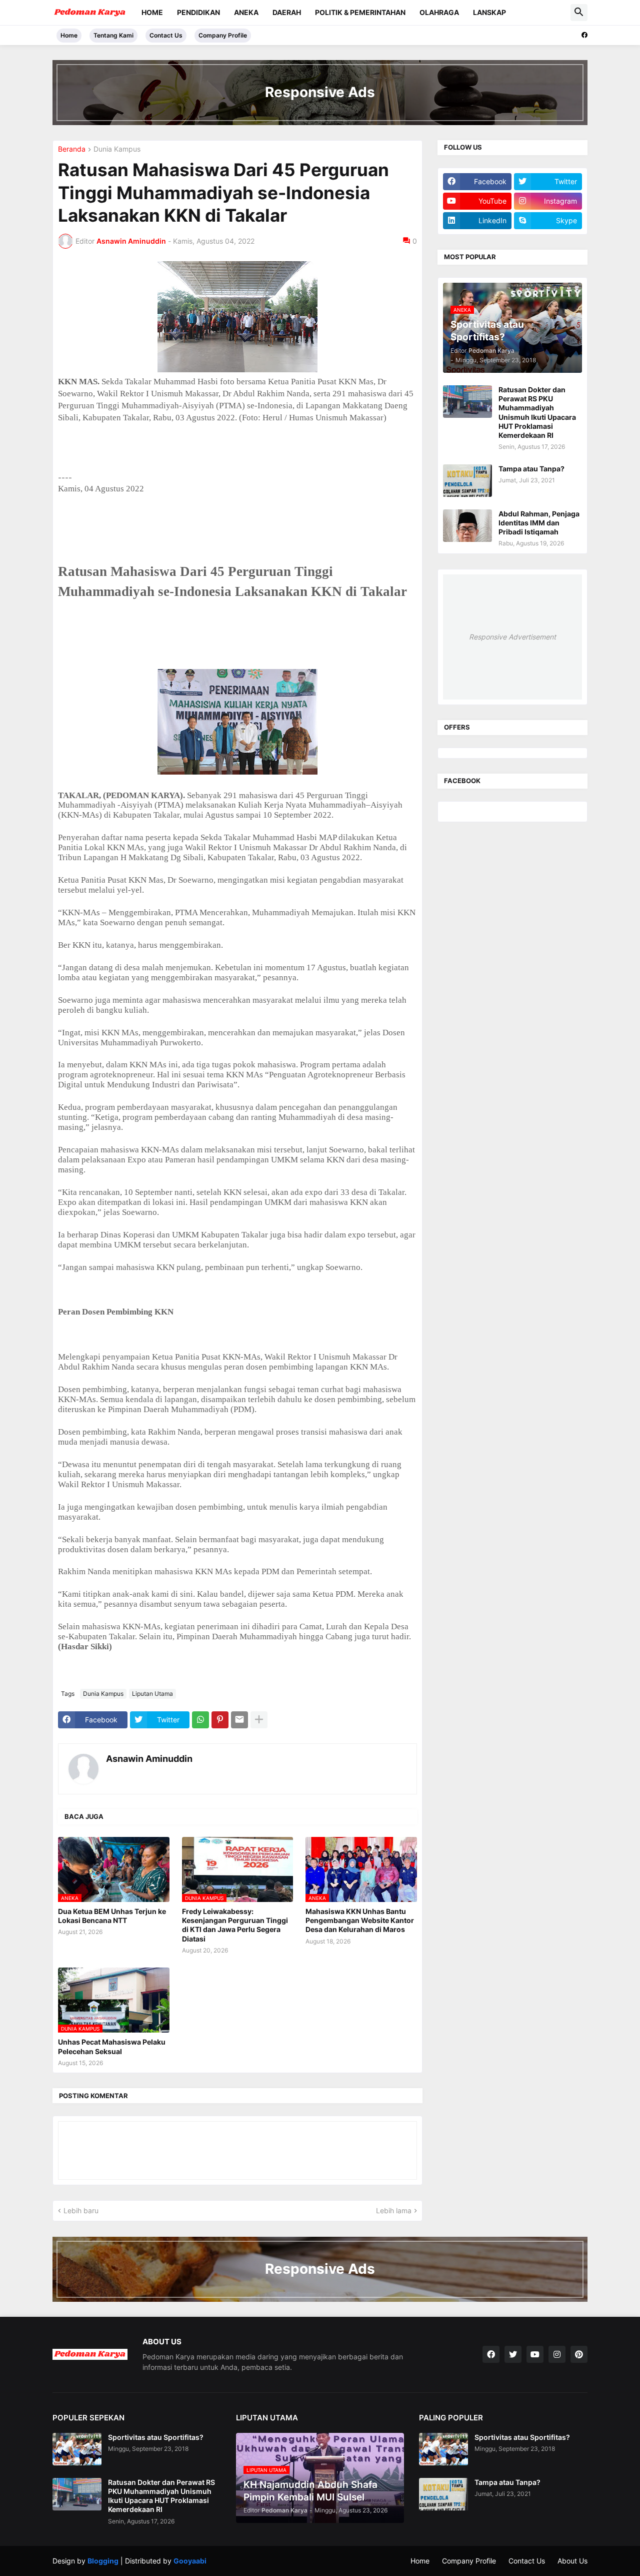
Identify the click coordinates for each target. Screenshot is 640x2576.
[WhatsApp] (200, 1720)
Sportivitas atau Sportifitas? (156, 2437)
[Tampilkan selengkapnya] (259, 1720)
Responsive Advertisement (512, 637)
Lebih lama (394, 2210)
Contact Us (166, 35)
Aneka (246, 12)
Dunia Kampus (117, 149)
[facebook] (584, 35)
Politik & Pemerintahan (360, 12)
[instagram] (557, 2354)
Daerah (287, 12)
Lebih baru (81, 2210)
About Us (572, 2561)
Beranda (72, 149)
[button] (579, 13)
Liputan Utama (152, 1694)
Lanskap (489, 12)
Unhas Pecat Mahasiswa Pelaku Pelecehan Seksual (112, 2046)
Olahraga (439, 12)
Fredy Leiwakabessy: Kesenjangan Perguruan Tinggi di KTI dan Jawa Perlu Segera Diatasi (235, 1925)
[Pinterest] (220, 1720)
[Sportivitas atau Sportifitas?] (77, 2449)
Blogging (103, 2561)
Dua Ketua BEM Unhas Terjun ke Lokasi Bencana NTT (112, 1916)
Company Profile (223, 35)
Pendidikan (198, 12)
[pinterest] (579, 2354)
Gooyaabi (190, 2561)
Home (152, 12)
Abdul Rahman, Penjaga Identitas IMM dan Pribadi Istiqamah (539, 523)
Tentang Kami (113, 35)
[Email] (239, 1720)
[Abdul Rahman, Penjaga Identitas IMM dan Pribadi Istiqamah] (467, 526)
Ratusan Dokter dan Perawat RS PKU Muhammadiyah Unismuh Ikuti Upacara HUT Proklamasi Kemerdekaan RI (537, 412)
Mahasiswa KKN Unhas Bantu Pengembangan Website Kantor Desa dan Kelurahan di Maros (360, 1920)
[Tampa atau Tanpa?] (467, 481)
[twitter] (513, 2354)
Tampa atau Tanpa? (531, 469)
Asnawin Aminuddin (149, 1759)
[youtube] (535, 2354)
